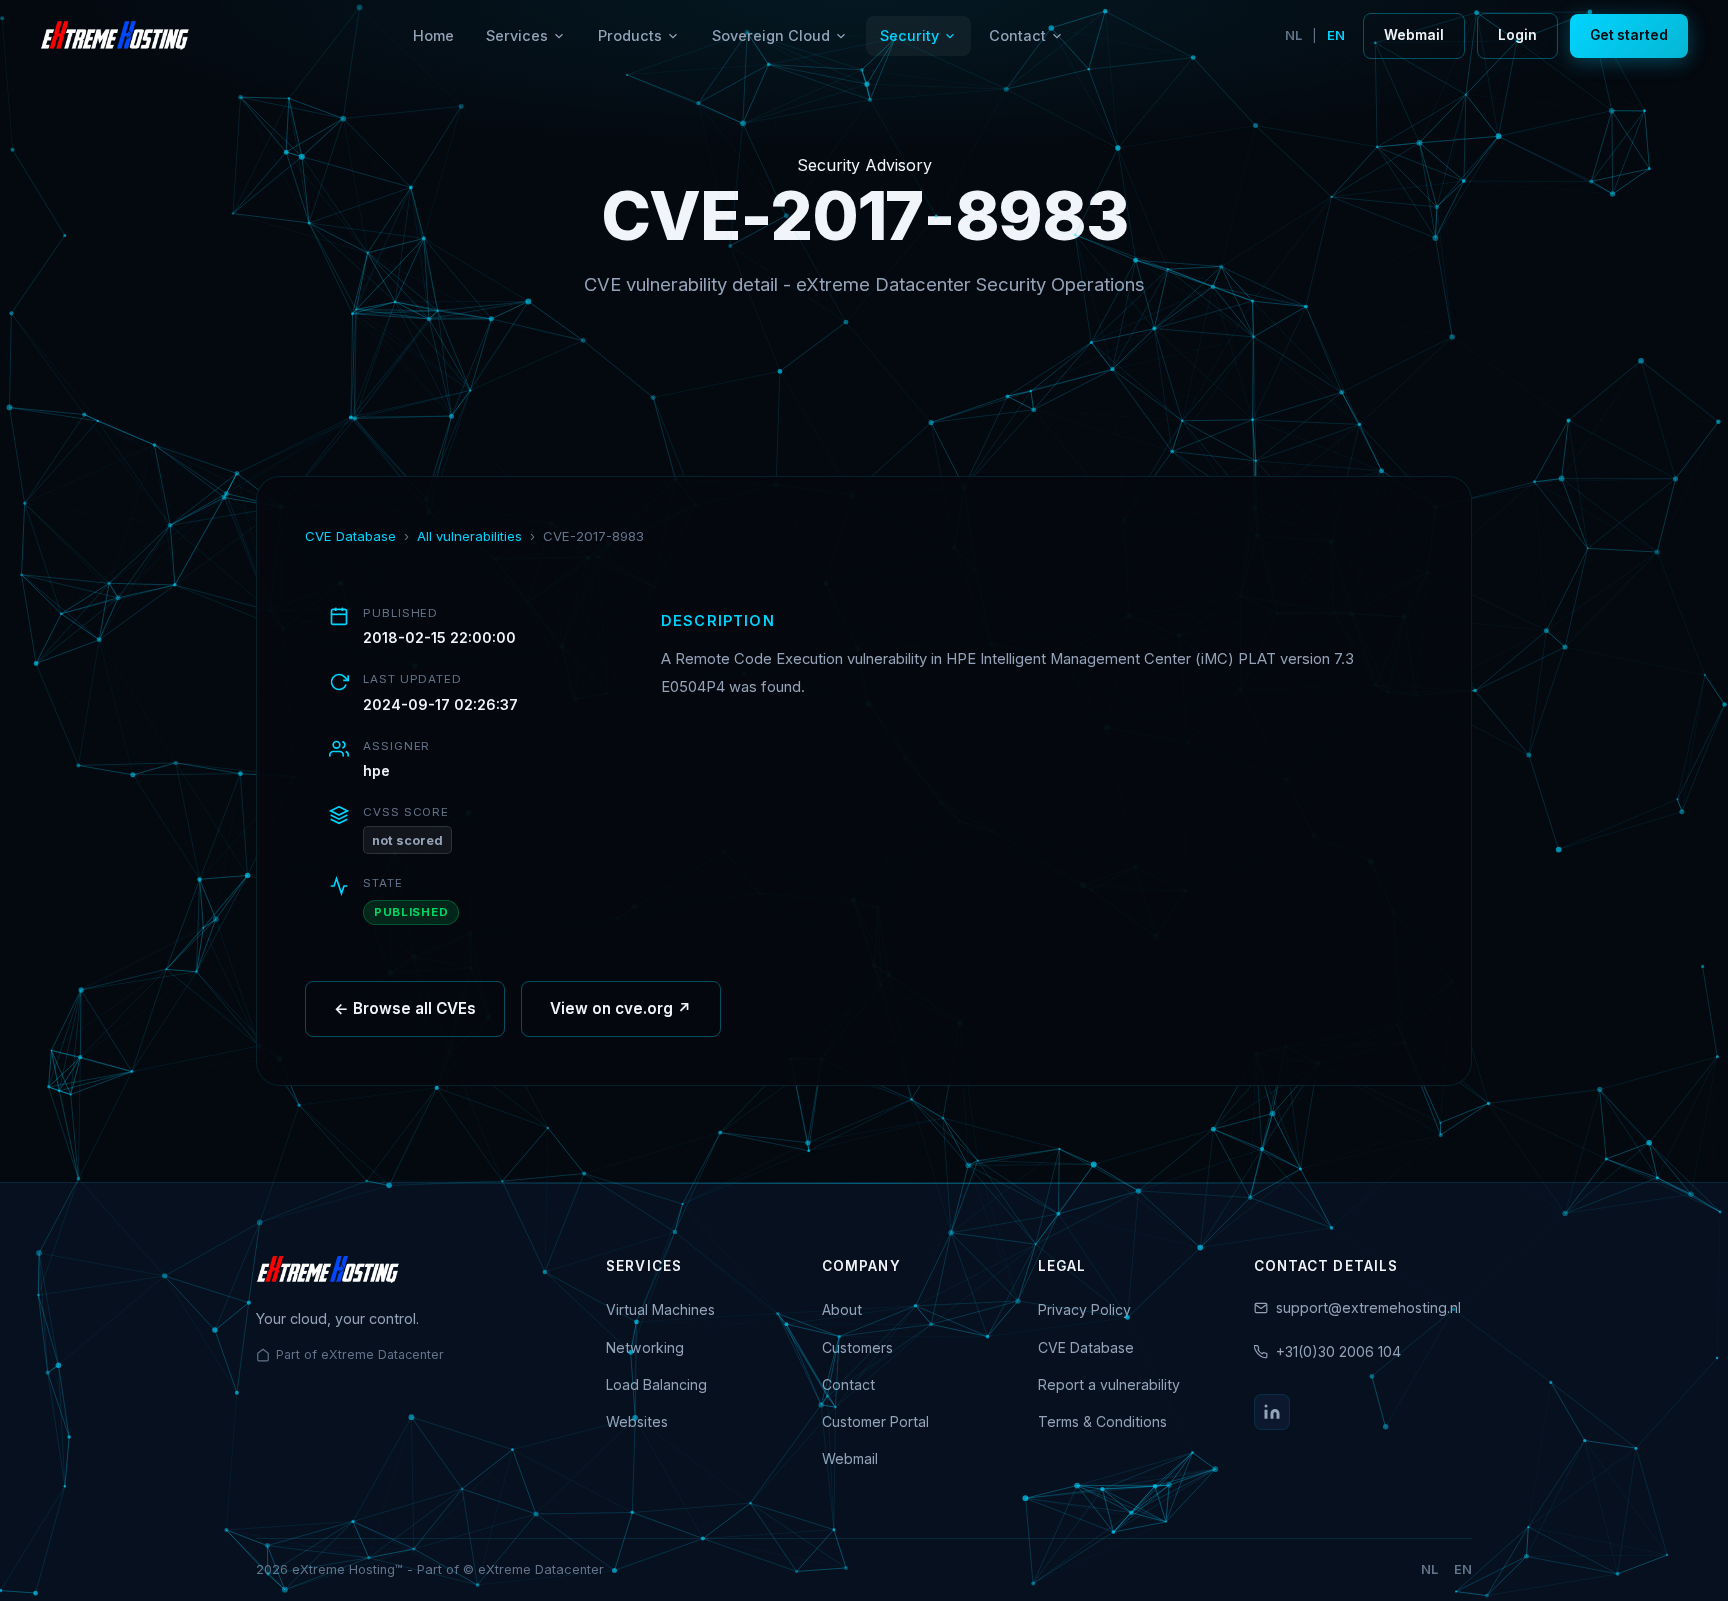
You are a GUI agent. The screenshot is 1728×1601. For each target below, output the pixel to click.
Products (630, 35)
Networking (645, 1347)
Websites (637, 1421)
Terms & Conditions (1102, 1421)
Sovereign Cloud (771, 35)
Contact (1017, 35)
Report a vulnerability (1109, 1384)
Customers (857, 1347)
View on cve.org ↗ (621, 1008)
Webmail (1414, 35)
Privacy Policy (1084, 1309)
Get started (1629, 35)
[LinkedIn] (1272, 1412)
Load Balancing (656, 1384)
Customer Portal (875, 1421)
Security (909, 35)
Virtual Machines (660, 1309)
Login (1517, 35)
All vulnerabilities (469, 536)
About (842, 1309)
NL (1293, 35)
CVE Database (350, 536)
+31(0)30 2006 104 (1338, 1351)
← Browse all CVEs (405, 1008)
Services (517, 35)
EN (1336, 35)
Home (433, 35)
